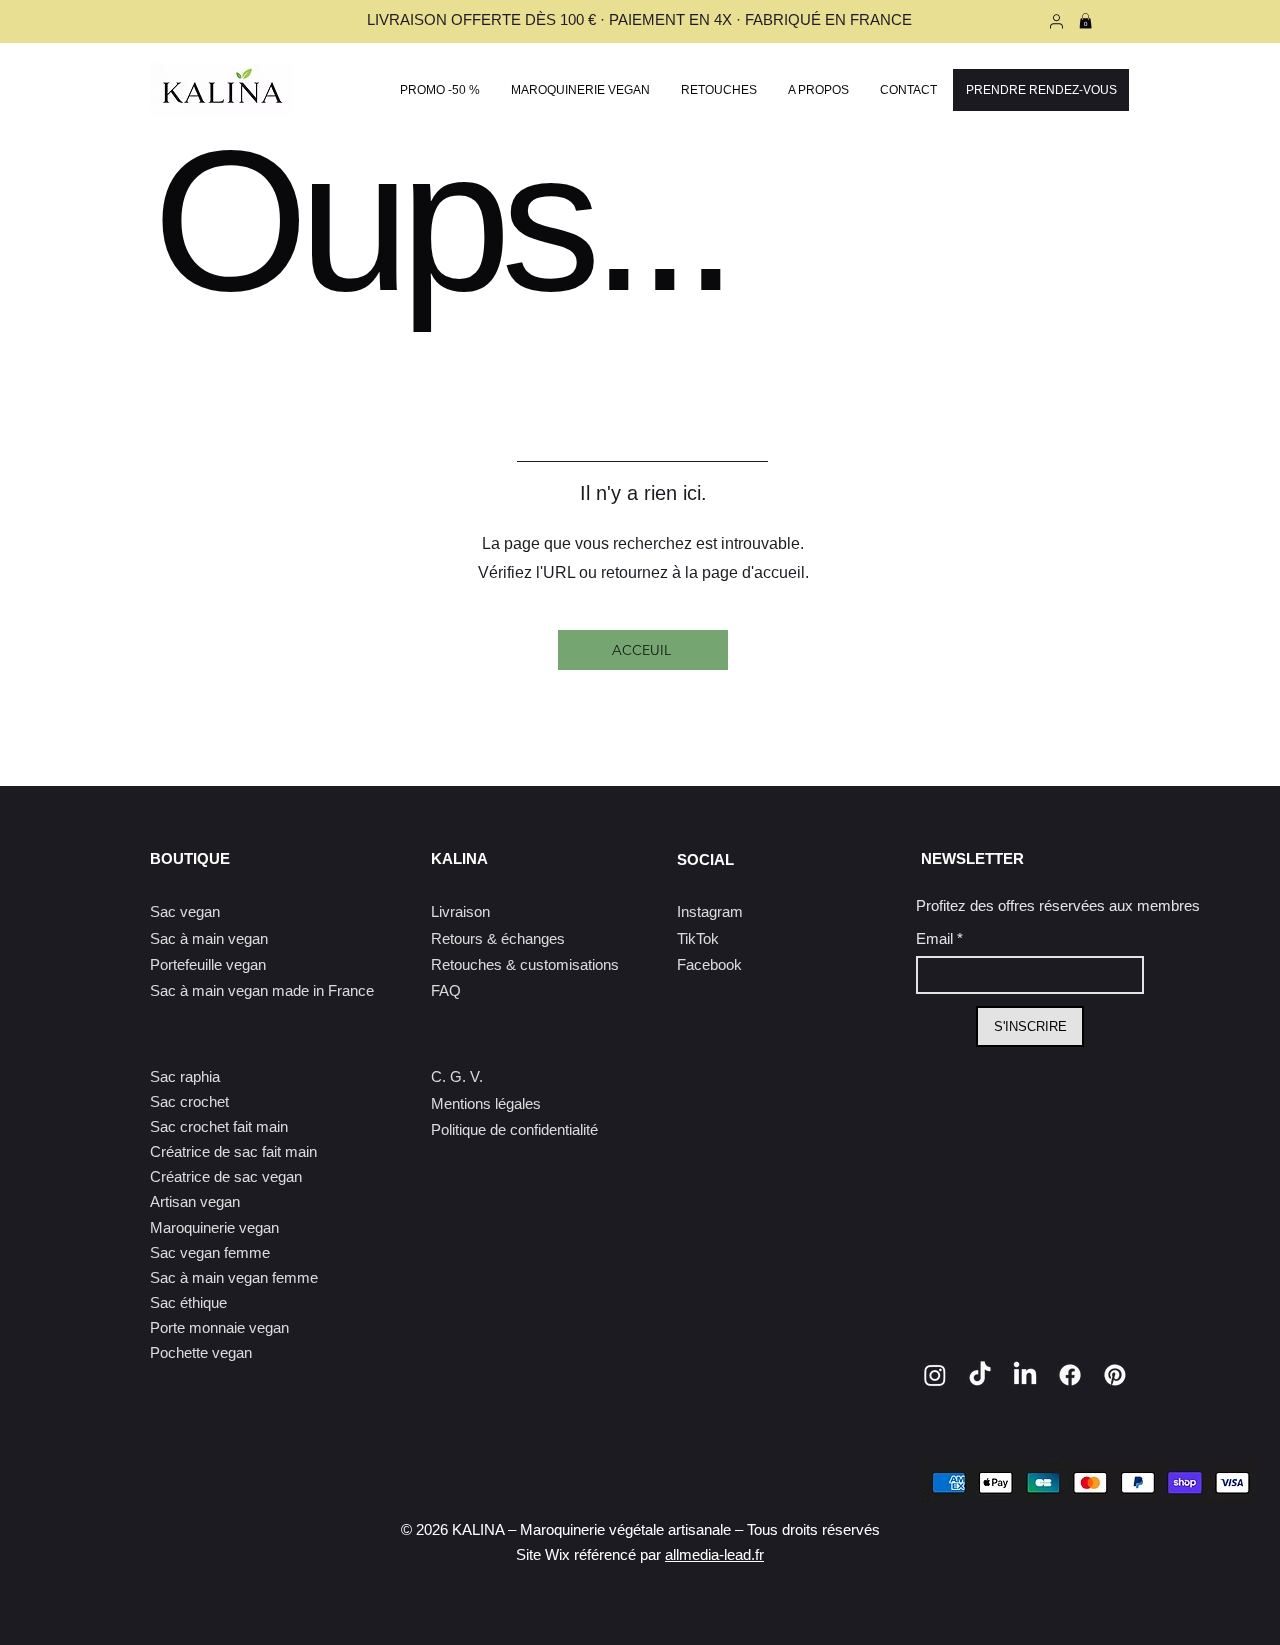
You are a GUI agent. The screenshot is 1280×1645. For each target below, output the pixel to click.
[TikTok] (980, 1375)
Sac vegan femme (210, 1252)
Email (939, 938)
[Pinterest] (1115, 1375)
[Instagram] (935, 1375)
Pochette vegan (201, 1352)
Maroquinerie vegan (214, 1227)
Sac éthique (188, 1302)
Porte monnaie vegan (219, 1327)
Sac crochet (189, 1101)
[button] (580, 90)
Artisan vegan (195, 1201)
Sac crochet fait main (219, 1126)
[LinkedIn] (1025, 1375)
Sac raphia (185, 1076)
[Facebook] (1070, 1375)
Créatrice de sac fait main (233, 1151)
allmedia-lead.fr (714, 1554)
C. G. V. (457, 1076)
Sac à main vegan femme (234, 1277)
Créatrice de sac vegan (226, 1176)
